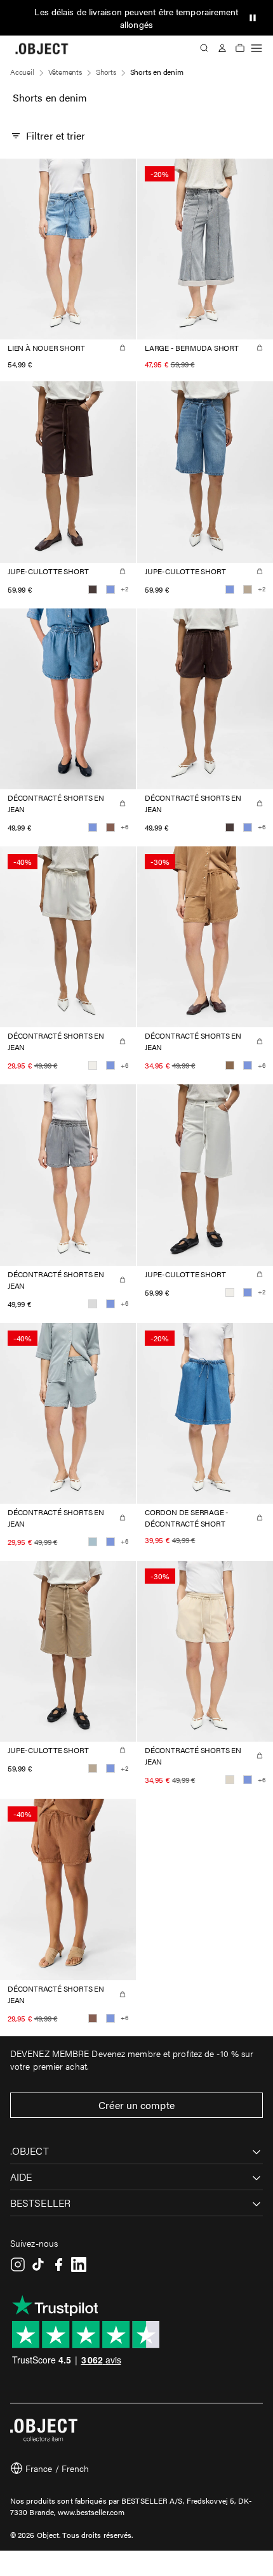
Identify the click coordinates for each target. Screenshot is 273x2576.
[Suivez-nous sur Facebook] (58, 2264)
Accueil (22, 72)
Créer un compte (136, 2105)
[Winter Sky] (93, 1542)
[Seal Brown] (93, 589)
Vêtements (65, 72)
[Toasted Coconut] (230, 1065)
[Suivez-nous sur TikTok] (38, 2264)
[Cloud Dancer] (93, 1065)
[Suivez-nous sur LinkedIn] (79, 2264)
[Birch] (230, 1780)
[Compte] (222, 48)
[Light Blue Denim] (110, 589)
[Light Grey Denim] (93, 1304)
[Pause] (253, 18)
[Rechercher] (204, 48)
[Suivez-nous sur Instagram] (18, 2264)
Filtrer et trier (56, 135)
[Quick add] (123, 348)
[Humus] (248, 589)
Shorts (106, 72)
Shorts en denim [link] (157, 72)
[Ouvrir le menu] (256, 48)
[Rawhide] (110, 827)
